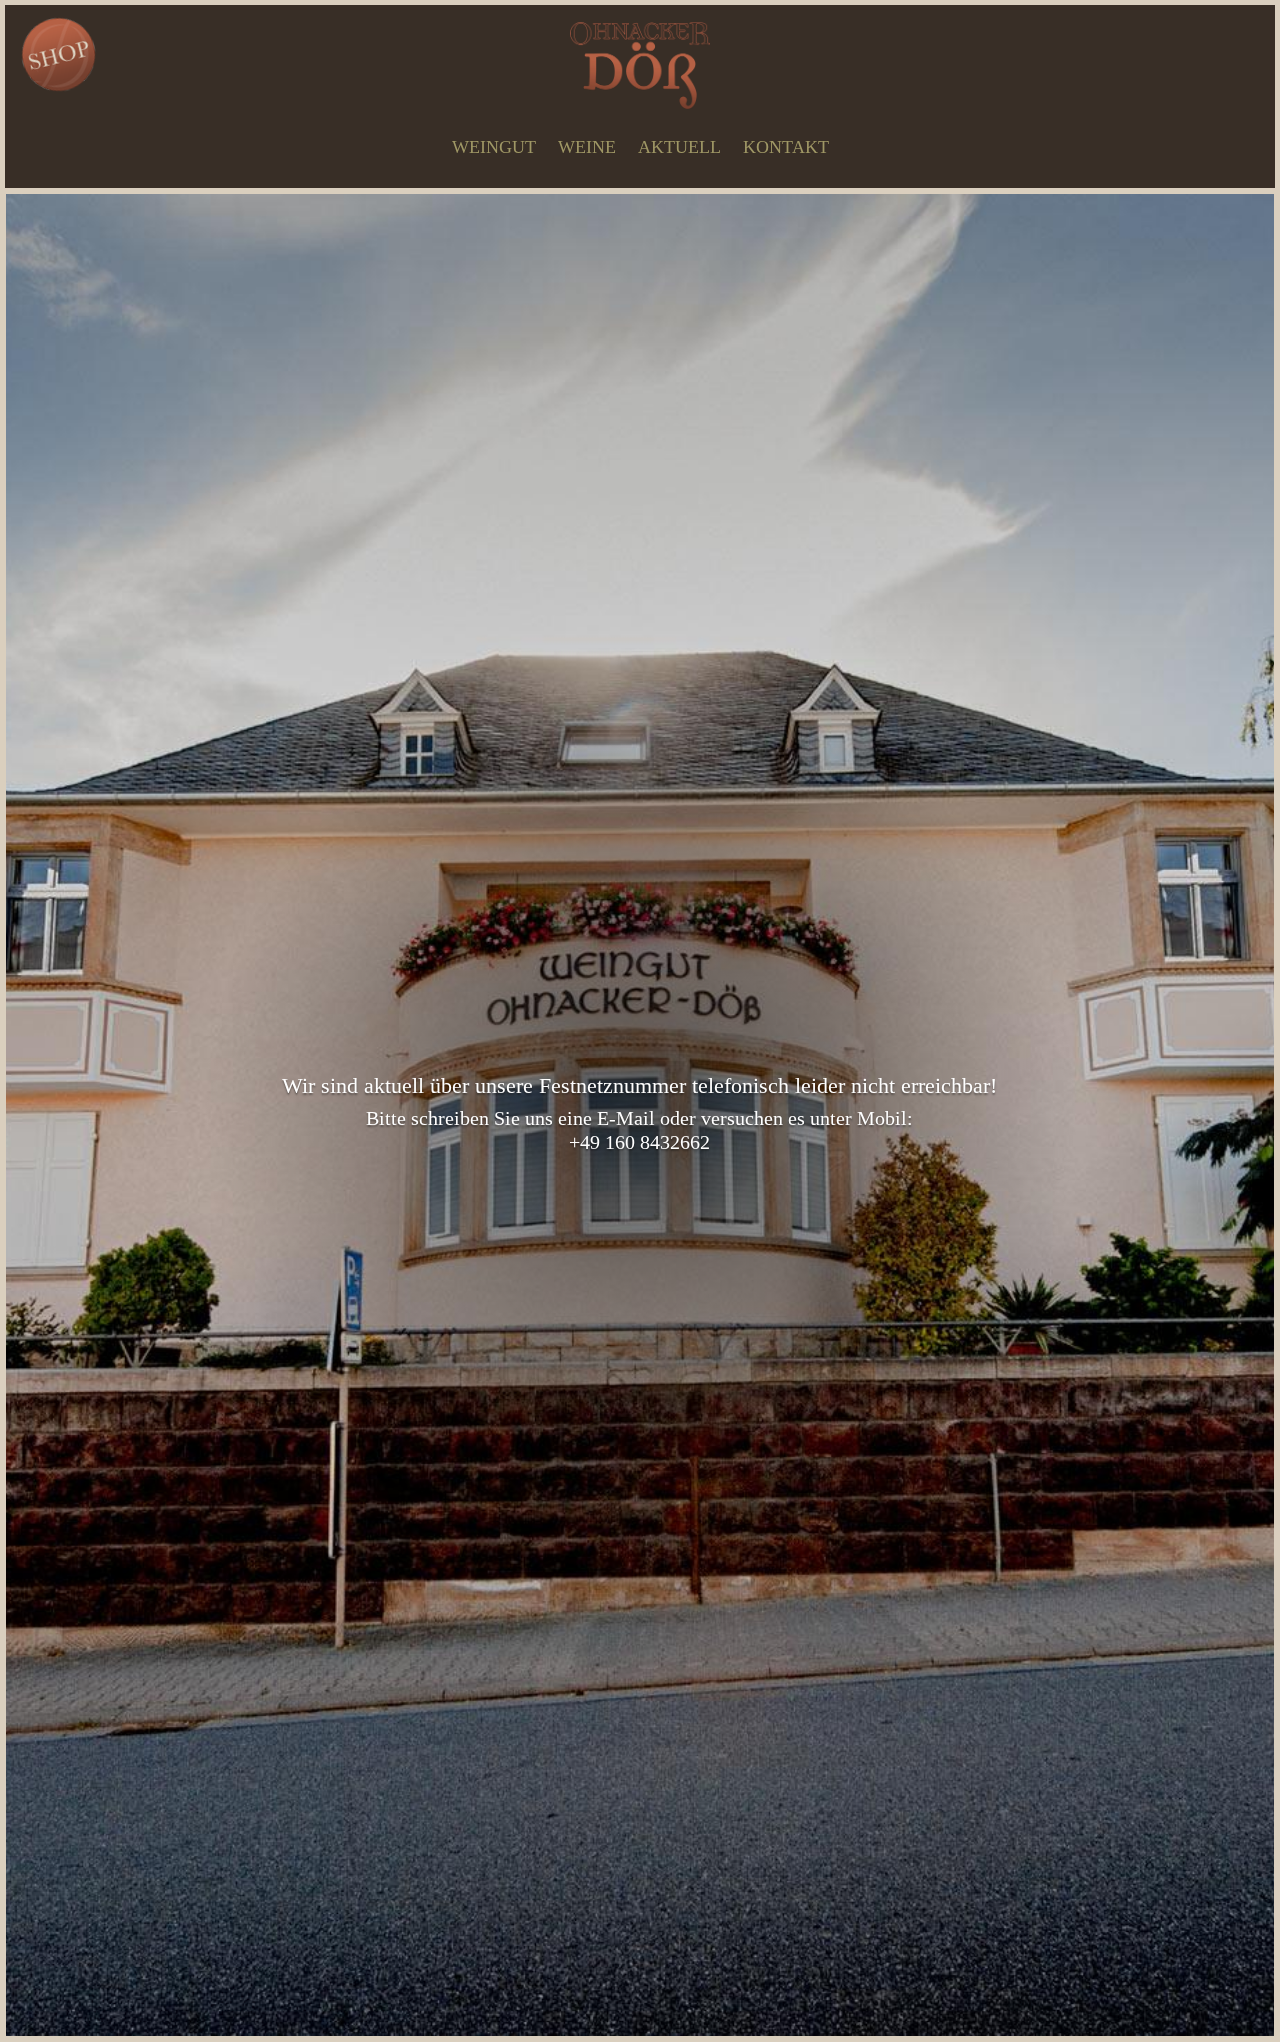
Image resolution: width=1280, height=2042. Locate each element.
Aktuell (679, 147)
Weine (587, 147)
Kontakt (786, 147)
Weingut (494, 147)
